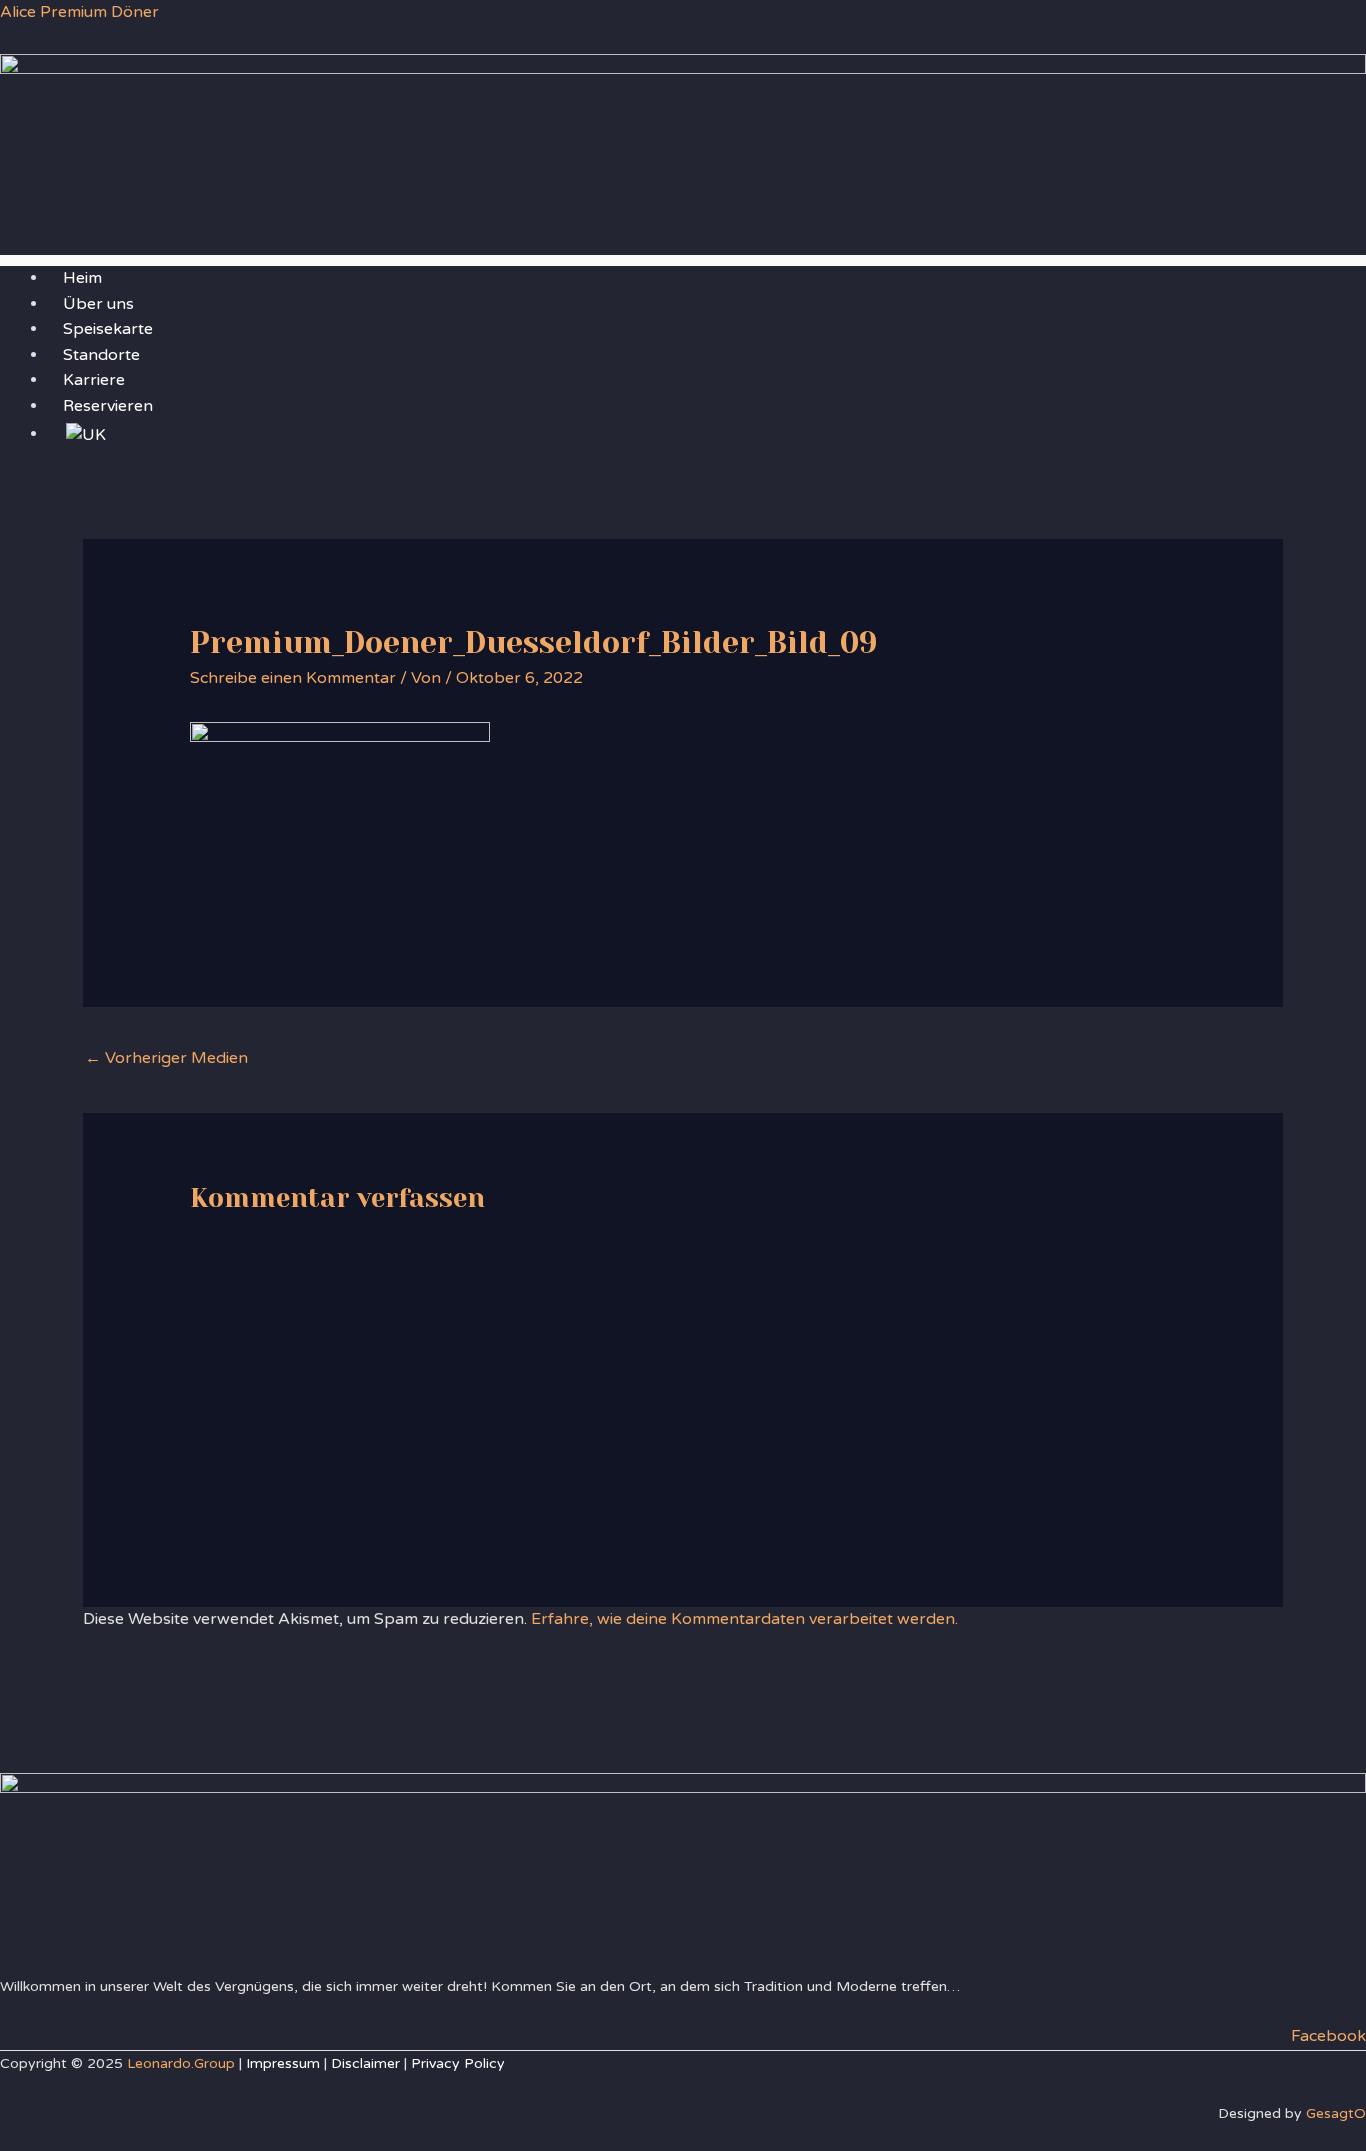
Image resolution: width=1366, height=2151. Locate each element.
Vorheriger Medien (166, 1058)
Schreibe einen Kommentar (293, 678)
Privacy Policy (458, 2063)
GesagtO (1336, 2113)
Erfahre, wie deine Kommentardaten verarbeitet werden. (744, 1619)
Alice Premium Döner (79, 12)
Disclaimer (365, 2063)
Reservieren (108, 406)
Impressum (283, 2063)
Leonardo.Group (181, 2063)
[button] (683, 260)
